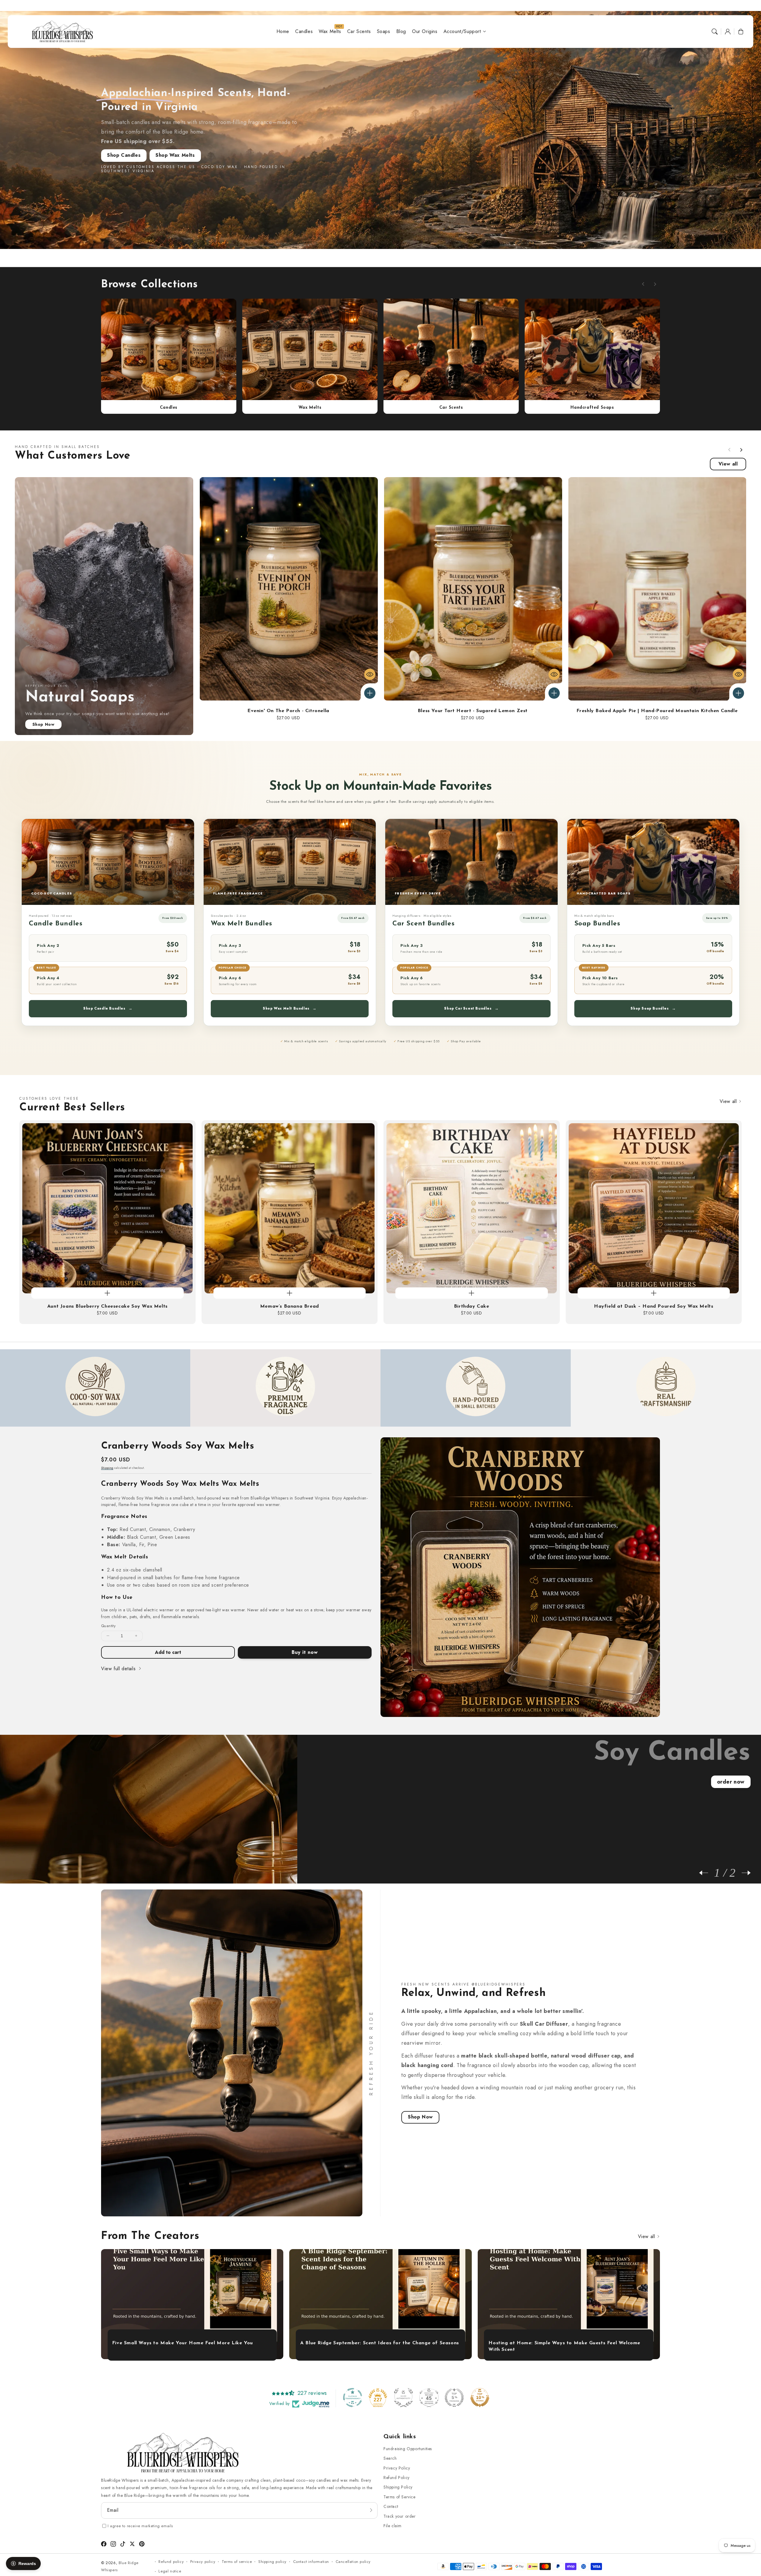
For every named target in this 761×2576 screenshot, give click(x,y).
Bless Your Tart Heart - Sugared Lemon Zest (473, 711)
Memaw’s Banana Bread (290, 1306)
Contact (391, 2506)
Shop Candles (124, 155)
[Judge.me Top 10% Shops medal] (480, 2398)
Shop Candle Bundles (108, 1008)
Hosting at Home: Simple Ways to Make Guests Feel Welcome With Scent (564, 2346)
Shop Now (44, 724)
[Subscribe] (371, 2510)
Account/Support (462, 32)
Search (390, 2458)
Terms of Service (400, 2497)
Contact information (311, 2562)
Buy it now (305, 1652)
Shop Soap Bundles (653, 1008)
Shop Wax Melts (175, 155)
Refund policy (171, 2562)
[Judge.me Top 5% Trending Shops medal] (454, 2398)
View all (728, 464)
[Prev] (707, 1873)
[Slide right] (655, 284)
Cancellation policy (353, 2562)
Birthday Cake (472, 1306)
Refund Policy (397, 2478)
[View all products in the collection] (169, 349)
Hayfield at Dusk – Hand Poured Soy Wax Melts (654, 1306)
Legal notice (170, 2571)
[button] (715, 32)
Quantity (108, 1626)
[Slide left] (643, 284)
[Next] (743, 1873)
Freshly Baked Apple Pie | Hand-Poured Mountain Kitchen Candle (657, 711)
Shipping (107, 1468)
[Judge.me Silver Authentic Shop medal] (403, 2398)
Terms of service (237, 2562)
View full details (119, 1669)
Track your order (400, 2516)
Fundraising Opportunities (408, 2449)
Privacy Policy (397, 2468)
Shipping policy (272, 2562)
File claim (393, 2526)
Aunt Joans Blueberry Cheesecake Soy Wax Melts (107, 1306)
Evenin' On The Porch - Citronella (288, 711)
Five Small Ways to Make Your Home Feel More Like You (183, 2343)
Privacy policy (203, 2562)
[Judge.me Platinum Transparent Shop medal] (353, 2398)
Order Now (731, 1782)
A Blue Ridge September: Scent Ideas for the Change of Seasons (380, 2343)
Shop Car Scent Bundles (471, 1008)
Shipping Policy (398, 2487)
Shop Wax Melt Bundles (290, 1008)
